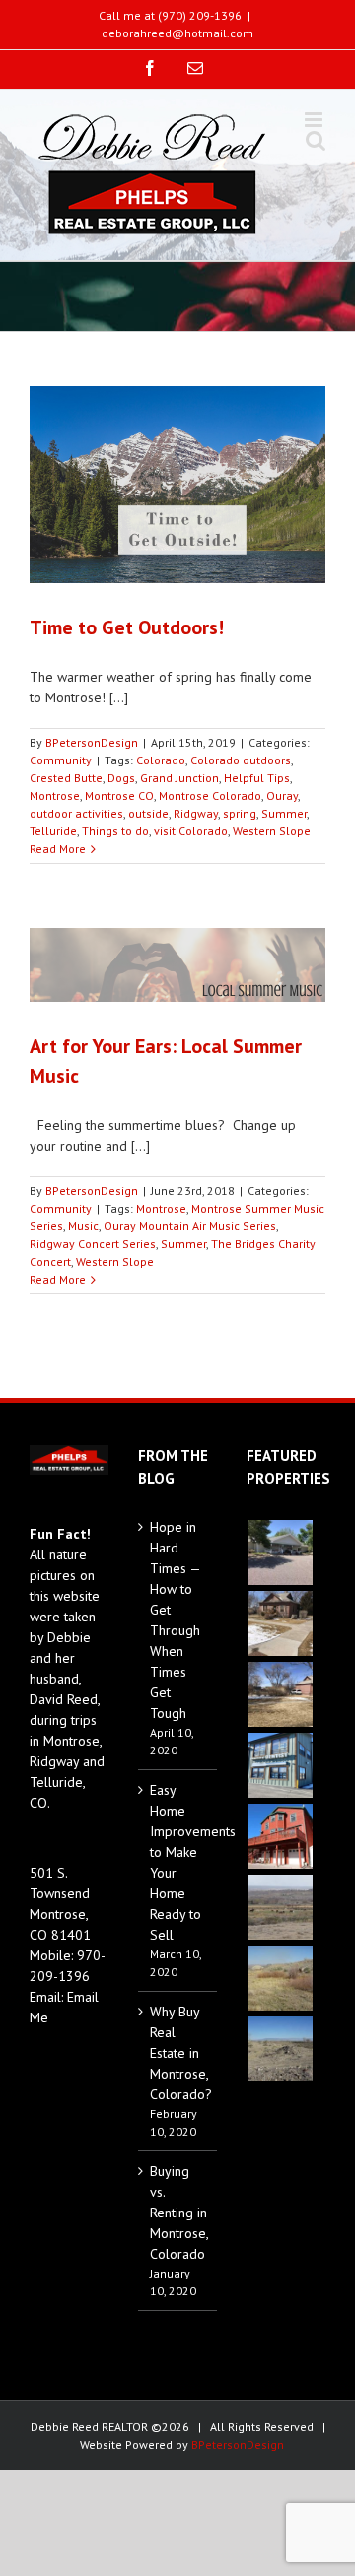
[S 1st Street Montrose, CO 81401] (281, 1694)
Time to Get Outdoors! (127, 627)
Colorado (161, 760)
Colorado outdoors (241, 760)
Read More (58, 849)
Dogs (121, 778)
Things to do (115, 831)
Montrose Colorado (210, 795)
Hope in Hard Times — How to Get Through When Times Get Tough (175, 1620)
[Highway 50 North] (281, 1907)
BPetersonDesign (92, 742)
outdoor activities (76, 813)
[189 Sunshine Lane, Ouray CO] (281, 1836)
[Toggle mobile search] (316, 140)
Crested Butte (66, 778)
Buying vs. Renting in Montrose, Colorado (178, 2213)
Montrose (55, 795)
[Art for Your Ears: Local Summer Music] (177, 965)
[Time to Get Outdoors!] (177, 485)
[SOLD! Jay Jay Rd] (281, 1978)
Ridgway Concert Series (93, 1244)
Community (61, 760)
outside (148, 813)
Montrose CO (119, 795)
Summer (284, 813)
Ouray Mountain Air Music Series (190, 1226)
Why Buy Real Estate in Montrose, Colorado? (178, 2053)
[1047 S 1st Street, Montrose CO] (281, 1623)
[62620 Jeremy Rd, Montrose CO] (281, 1552)
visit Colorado (191, 831)
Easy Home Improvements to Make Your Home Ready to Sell (178, 1862)
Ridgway (196, 813)
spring (240, 813)
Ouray (282, 795)
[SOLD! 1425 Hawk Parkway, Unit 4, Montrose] (281, 1765)
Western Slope (272, 831)
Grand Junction (179, 778)
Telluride (53, 831)
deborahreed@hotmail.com (177, 33)
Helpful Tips (257, 778)
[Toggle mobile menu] (315, 120)
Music (83, 1226)
